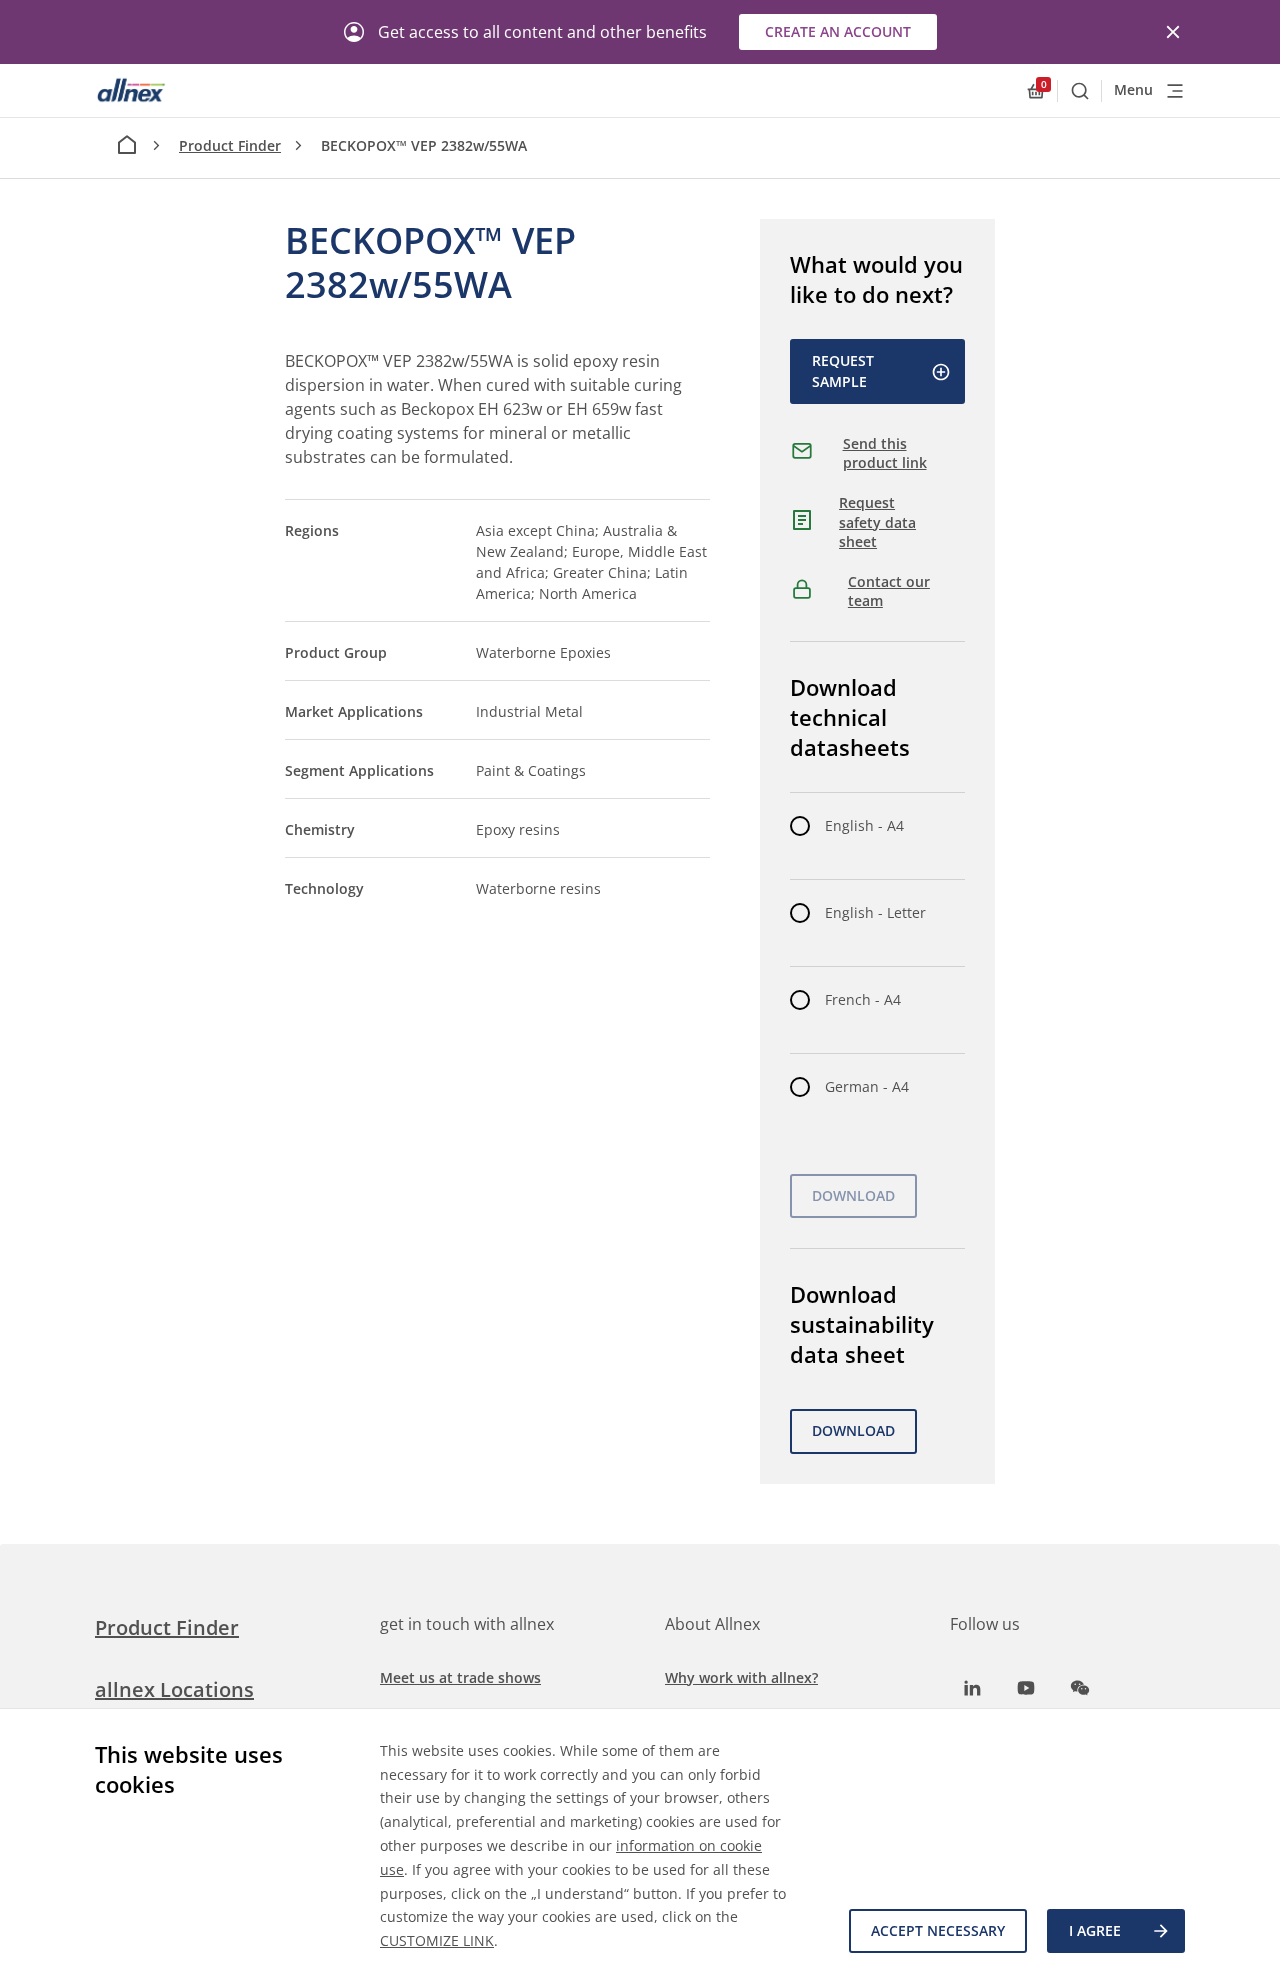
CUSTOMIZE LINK (437, 1940)
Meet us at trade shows (460, 1677)
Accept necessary (938, 1930)
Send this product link (885, 453)
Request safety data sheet (877, 522)
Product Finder (230, 145)
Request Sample (843, 370)
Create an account (838, 31)
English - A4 (864, 825)
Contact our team (889, 591)
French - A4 (863, 999)
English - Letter (875, 912)
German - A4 (867, 1086)
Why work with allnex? (741, 1677)
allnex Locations (174, 1689)
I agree (1095, 1930)
